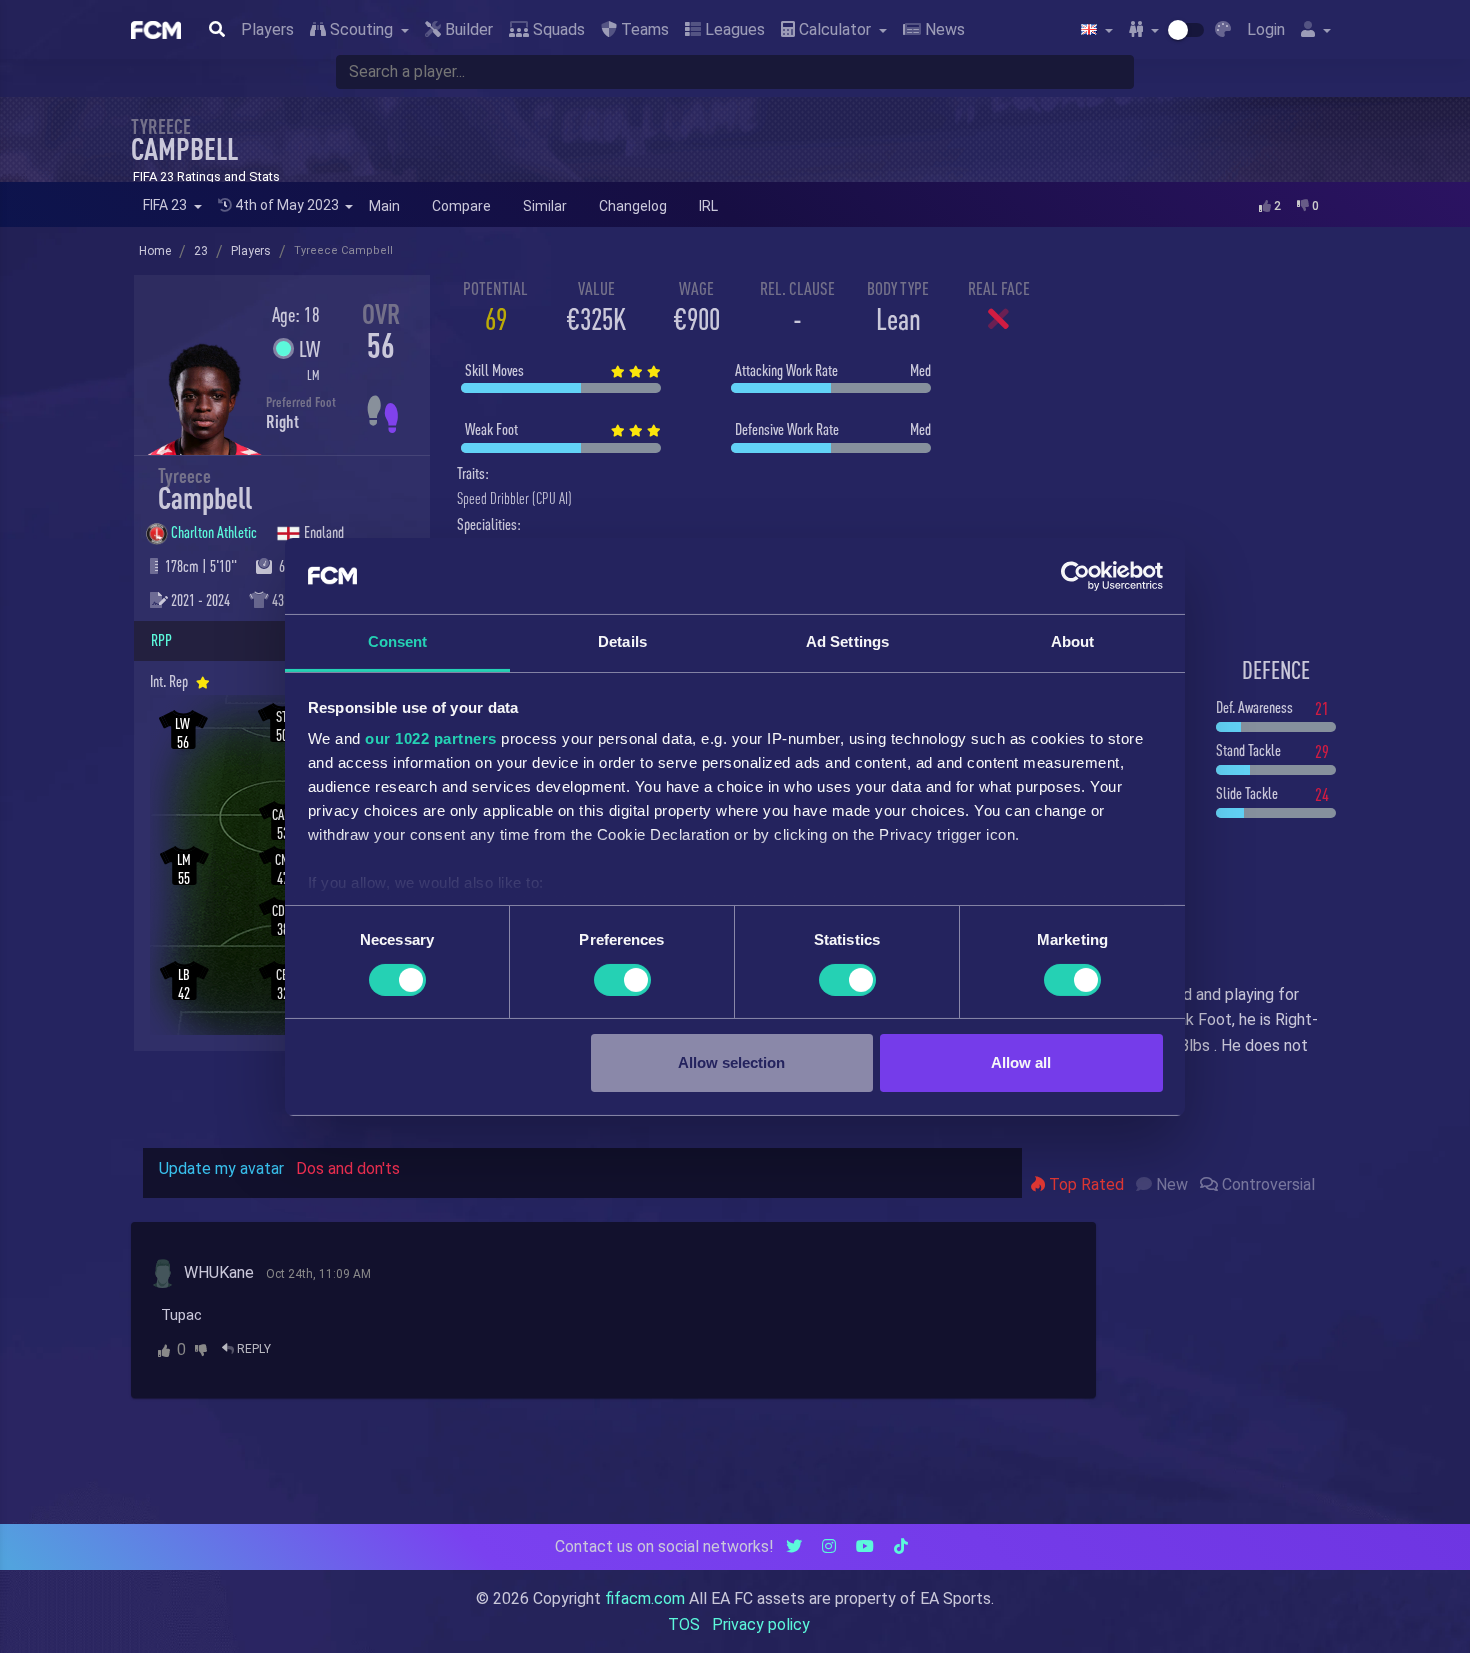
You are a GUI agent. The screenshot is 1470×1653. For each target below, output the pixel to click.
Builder (467, 29)
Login (1266, 29)
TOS (684, 1624)
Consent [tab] (398, 641)
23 (201, 251)
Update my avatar (221, 1168)
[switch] (622, 980)
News (943, 29)
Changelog (633, 206)
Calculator (835, 29)
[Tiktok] (901, 1546)
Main (384, 206)
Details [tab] (622, 641)
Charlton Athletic (215, 532)
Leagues (733, 29)
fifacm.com (645, 1598)
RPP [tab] (161, 640)
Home (155, 251)
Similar (545, 206)
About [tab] (1073, 641)
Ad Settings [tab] (847, 641)
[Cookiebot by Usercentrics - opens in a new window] (1075, 576)
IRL (708, 206)
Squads (557, 29)
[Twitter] (794, 1546)
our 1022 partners (431, 738)
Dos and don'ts (348, 1168)
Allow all (1021, 1062)
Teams (643, 29)
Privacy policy (761, 1624)
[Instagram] (829, 1546)
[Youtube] (865, 1546)
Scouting (361, 29)
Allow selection (731, 1062)
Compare (461, 206)
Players (267, 29)
